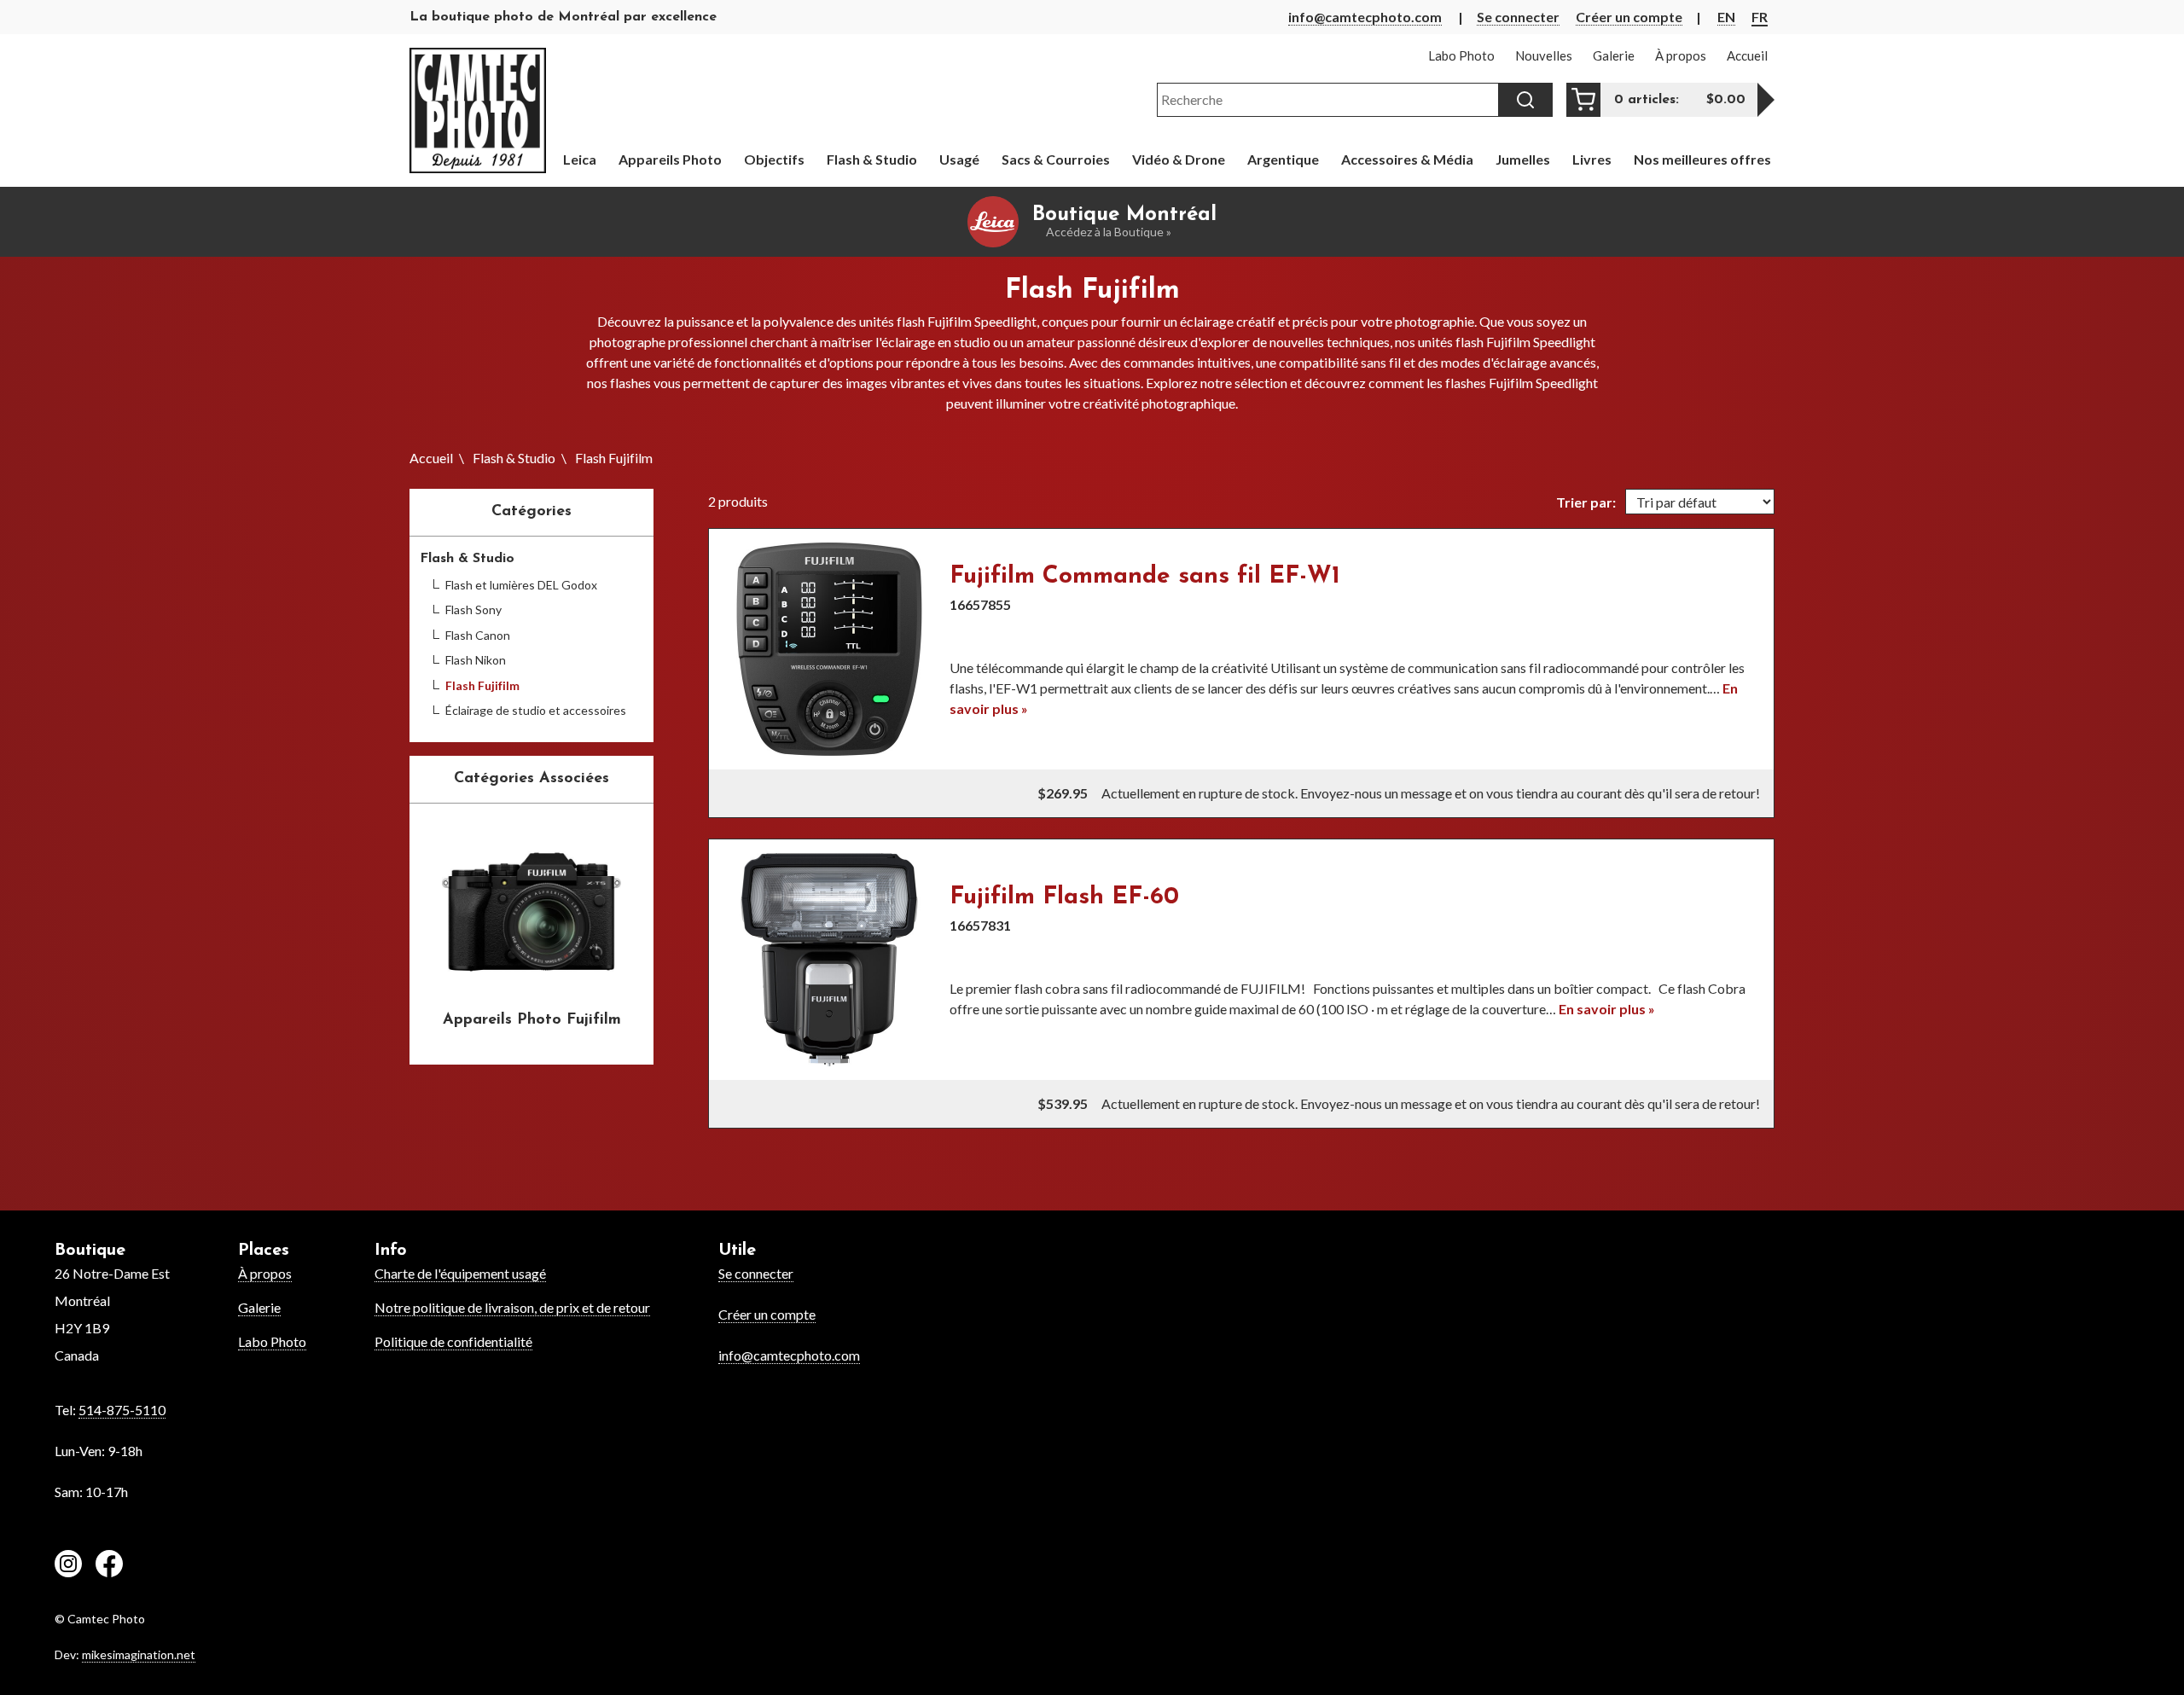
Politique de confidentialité (453, 1341)
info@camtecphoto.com (1365, 17)
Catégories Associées (531, 779)
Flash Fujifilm (482, 685)
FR (1760, 17)
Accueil (431, 458)
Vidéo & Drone (1179, 159)
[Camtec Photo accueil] (478, 110)
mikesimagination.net (139, 1654)
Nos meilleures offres (1702, 159)
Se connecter (1518, 17)
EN (1726, 17)
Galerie (259, 1307)
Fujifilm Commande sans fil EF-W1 (1145, 577)
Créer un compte (1629, 17)
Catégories (531, 512)
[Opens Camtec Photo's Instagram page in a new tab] (68, 1566)
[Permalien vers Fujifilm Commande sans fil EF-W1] (829, 649)
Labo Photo (272, 1341)
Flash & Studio (514, 458)
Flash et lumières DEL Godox (521, 585)
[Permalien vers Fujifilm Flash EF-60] (829, 960)
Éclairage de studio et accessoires (536, 710)
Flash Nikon (476, 660)
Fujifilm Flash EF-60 (1064, 897)
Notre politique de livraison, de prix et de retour (512, 1307)
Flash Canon (478, 635)
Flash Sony (473, 610)
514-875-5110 (122, 1410)
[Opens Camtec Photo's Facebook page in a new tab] (109, 1566)
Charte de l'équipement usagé (460, 1273)
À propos (265, 1273)
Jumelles (1523, 159)
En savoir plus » (1607, 1009)
